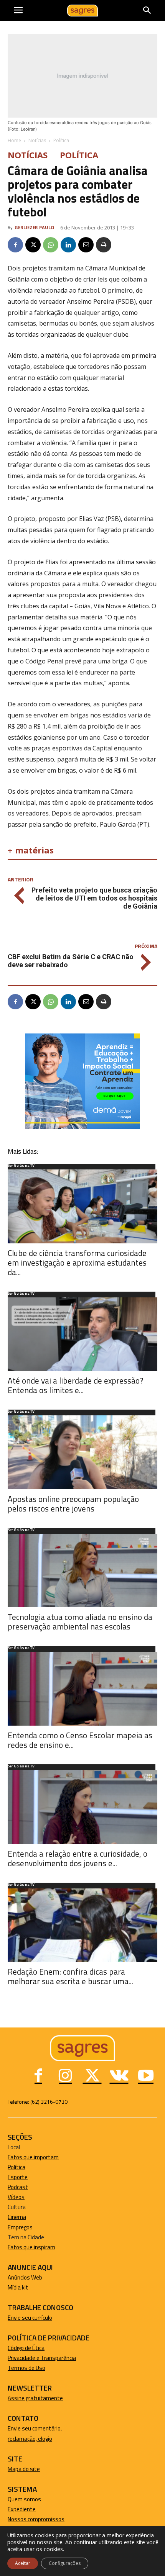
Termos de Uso (26, 2368)
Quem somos (24, 2499)
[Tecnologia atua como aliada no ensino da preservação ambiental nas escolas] (82, 1571)
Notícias (37, 140)
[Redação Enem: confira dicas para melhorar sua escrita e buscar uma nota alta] (82, 1925)
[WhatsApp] (51, 245)
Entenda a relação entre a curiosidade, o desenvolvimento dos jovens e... (78, 1858)
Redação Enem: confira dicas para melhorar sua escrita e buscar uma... (70, 1976)
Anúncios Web (25, 2277)
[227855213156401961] (82, 1127)
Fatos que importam (33, 2157)
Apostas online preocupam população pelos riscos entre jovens (73, 1504)
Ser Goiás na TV (21, 1166)
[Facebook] (15, 245)
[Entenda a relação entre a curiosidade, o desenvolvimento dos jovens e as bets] (82, 1807)
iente (29, 2509)
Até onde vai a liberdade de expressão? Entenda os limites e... (75, 1385)
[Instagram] (65, 2077)
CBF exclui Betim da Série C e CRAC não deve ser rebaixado (71, 961)
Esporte (18, 2177)
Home (14, 140)
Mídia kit (18, 2287)
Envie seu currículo (30, 2318)
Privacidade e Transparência (42, 2358)
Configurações (65, 2563)
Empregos (20, 2227)
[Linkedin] (68, 245)
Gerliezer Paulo (34, 227)
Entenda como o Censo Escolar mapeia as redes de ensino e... (80, 1740)
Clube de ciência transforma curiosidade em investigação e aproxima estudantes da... (77, 1263)
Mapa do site (24, 2469)
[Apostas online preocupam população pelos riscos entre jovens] (82, 1452)
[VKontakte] (119, 2077)
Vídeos (16, 2197)
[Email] (86, 245)
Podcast (18, 2187)
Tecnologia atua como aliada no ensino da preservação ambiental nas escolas (80, 1622)
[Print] (104, 245)
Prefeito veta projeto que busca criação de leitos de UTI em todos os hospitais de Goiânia (94, 898)
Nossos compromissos (36, 2519)
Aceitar (23, 2563)
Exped (15, 2509)
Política (61, 140)
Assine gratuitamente (35, 2398)
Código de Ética (26, 2348)
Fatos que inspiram (31, 2247)
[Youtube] (146, 2077)
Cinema (17, 2217)
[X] (33, 245)
